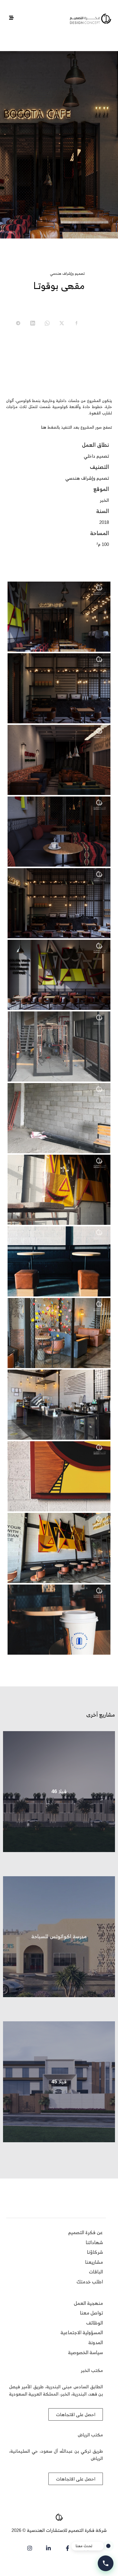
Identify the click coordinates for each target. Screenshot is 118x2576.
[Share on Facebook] (76, 323)
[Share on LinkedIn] (33, 323)
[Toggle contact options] (106, 2563)
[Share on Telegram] (18, 323)
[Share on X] (62, 323)
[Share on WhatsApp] (47, 323)
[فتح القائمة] (11, 18)
